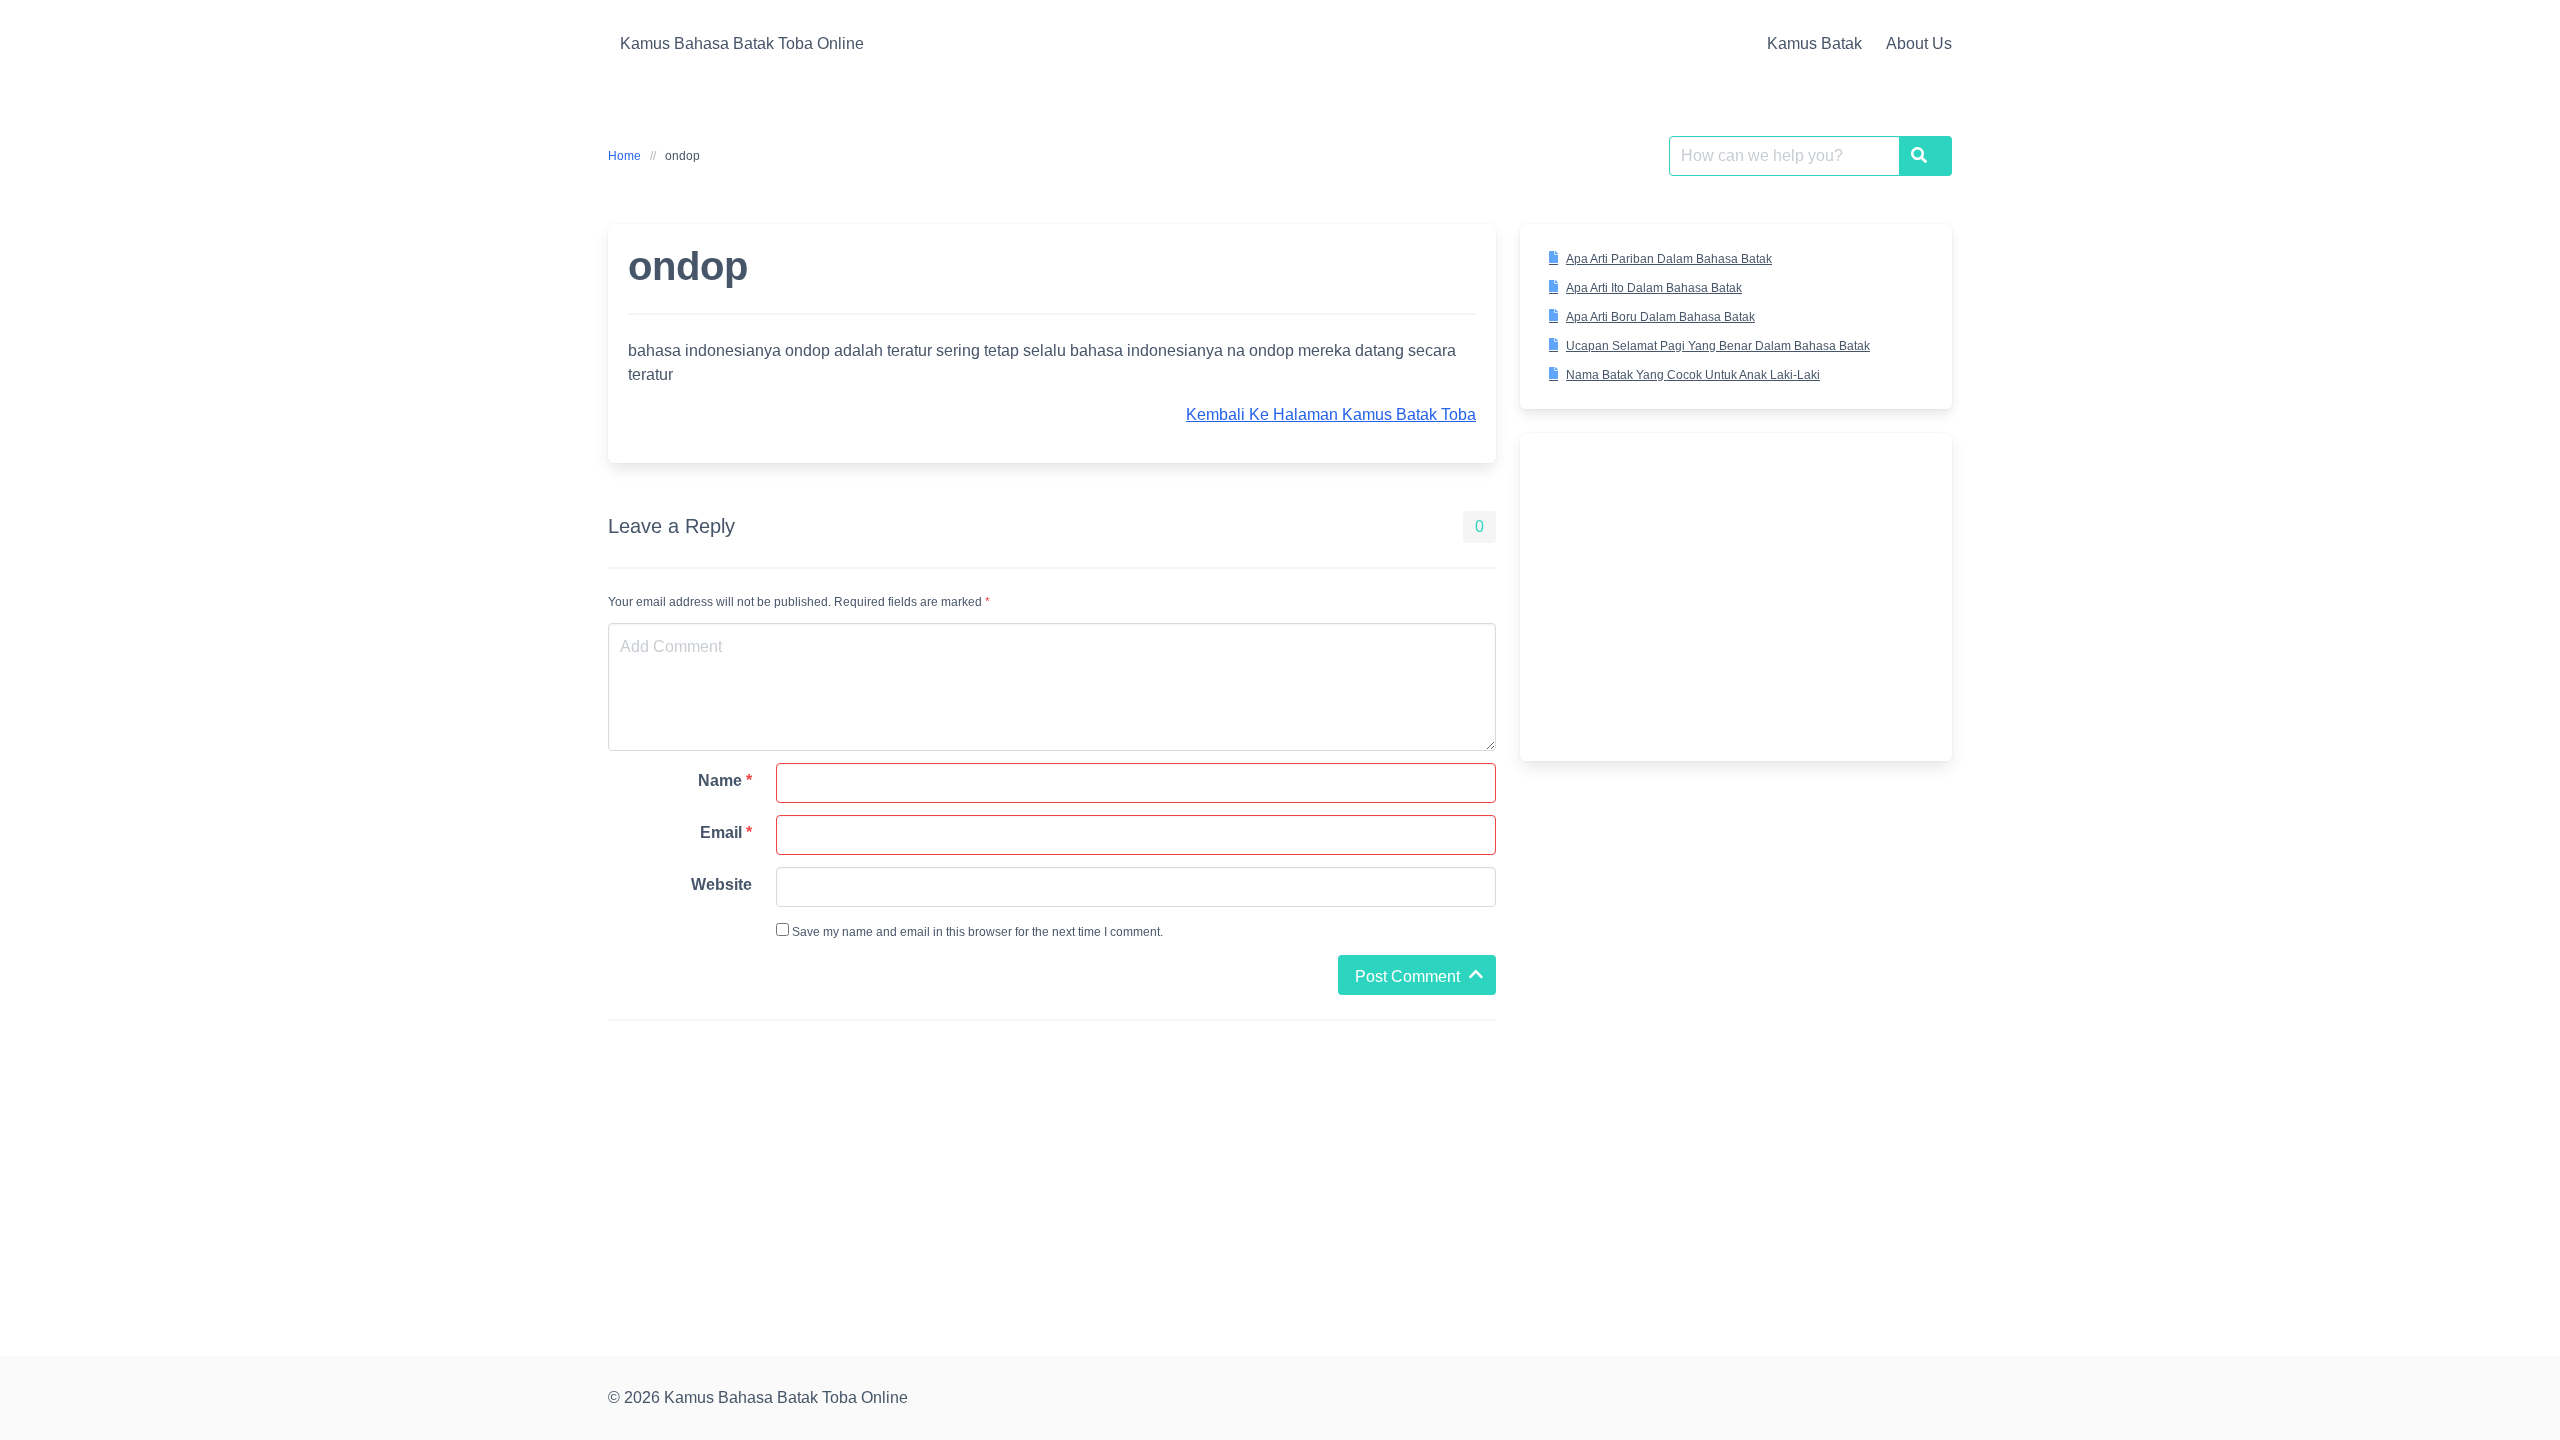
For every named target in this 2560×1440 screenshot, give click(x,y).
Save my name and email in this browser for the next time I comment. (976, 932)
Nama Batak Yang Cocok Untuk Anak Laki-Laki (1693, 375)
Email (726, 832)
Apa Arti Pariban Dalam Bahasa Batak (1669, 259)
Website (721, 884)
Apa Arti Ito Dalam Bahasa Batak (1654, 288)
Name (725, 780)
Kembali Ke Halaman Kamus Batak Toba (1331, 414)
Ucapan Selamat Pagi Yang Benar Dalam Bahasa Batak (1718, 346)
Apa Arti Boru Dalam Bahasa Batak (1660, 317)
